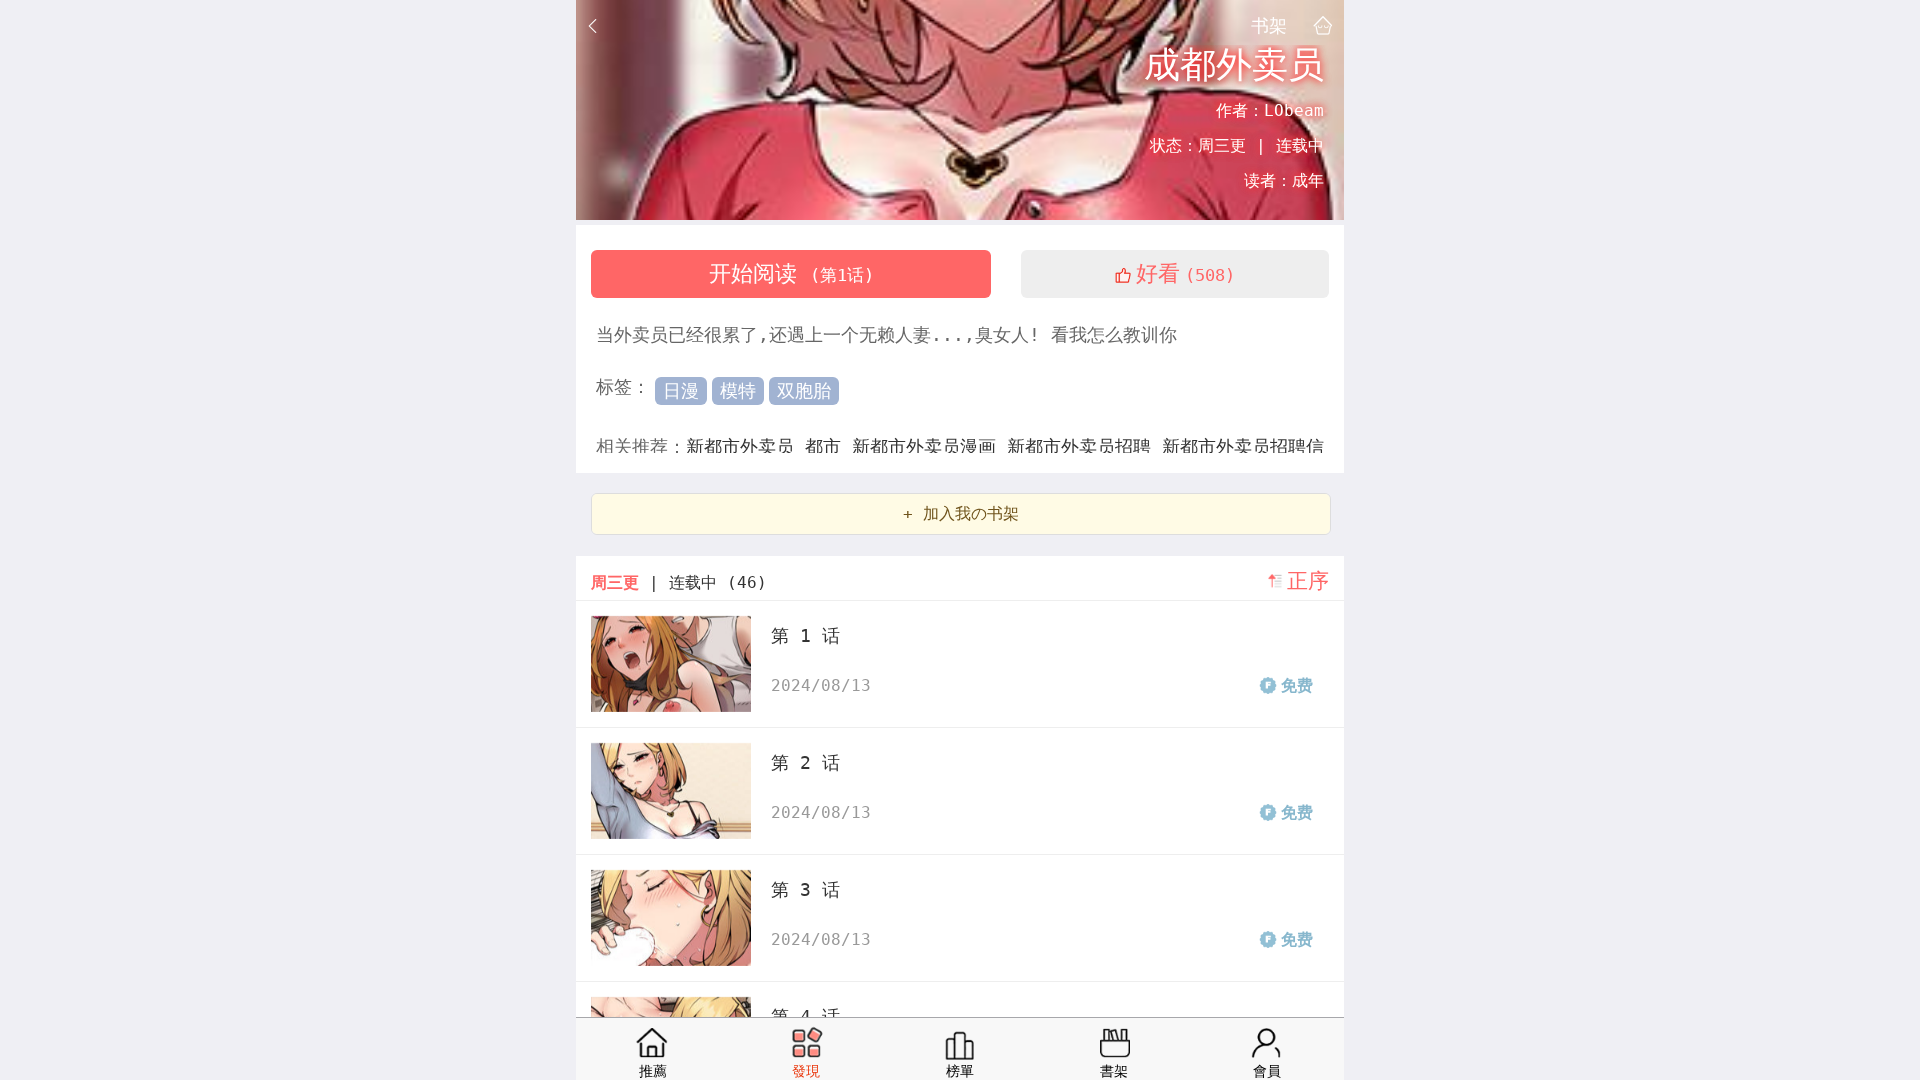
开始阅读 (791, 273)
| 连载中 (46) (679, 582)
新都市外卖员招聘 (1084, 446)
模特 (738, 390)
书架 (1269, 25)
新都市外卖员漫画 (929, 446)
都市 (828, 446)
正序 (1308, 581)
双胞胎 (804, 390)
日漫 (681, 390)
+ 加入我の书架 (961, 513)
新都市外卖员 (745, 446)
